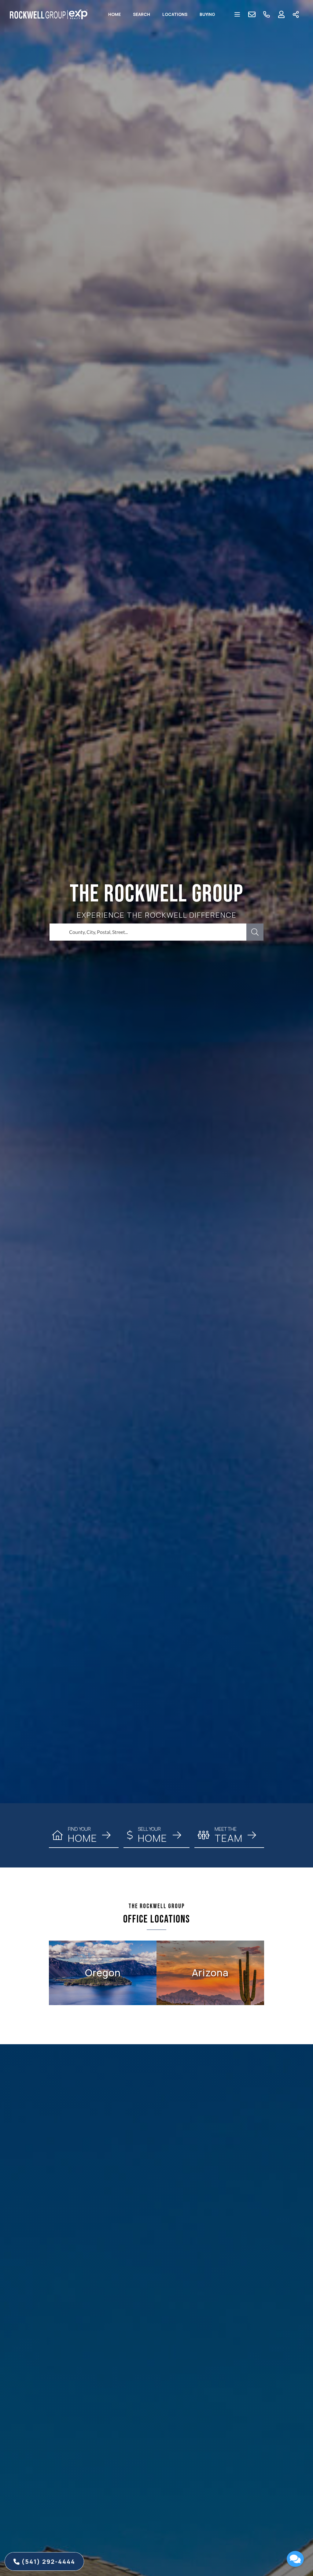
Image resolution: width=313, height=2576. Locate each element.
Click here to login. (276, 2540)
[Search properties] (255, 932)
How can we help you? (241, 2473)
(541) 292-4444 (47, 2561)
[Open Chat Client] (295, 2559)
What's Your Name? (238, 2446)
